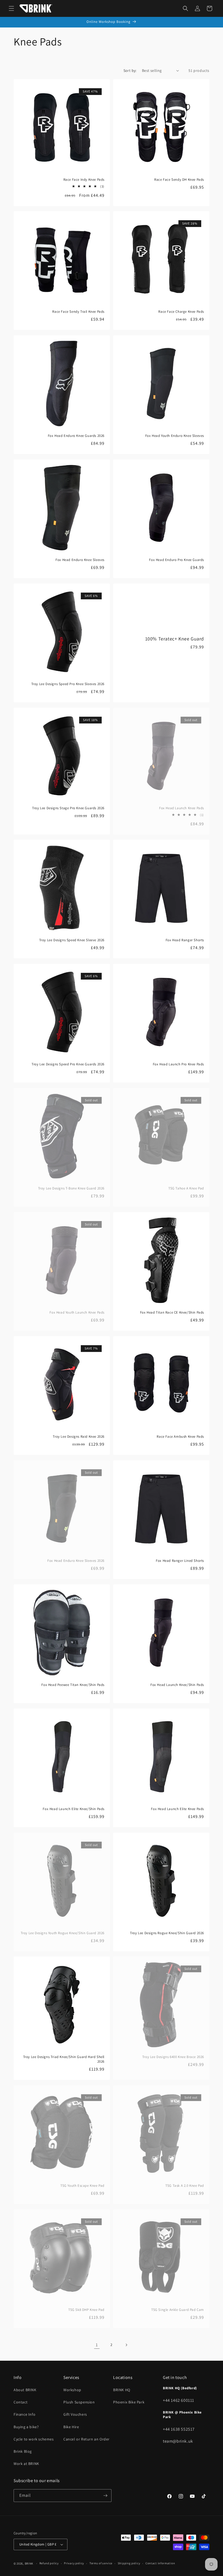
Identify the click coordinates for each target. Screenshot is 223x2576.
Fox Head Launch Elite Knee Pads (177, 1809)
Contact (21, 2402)
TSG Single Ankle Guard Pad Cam (178, 2310)
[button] (11, 8)
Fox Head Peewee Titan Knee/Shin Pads (73, 1685)
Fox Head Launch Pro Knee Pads (178, 1064)
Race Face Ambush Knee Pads (180, 1437)
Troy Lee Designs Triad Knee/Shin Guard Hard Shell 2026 (64, 2059)
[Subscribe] (105, 2496)
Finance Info (24, 2414)
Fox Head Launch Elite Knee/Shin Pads (74, 1809)
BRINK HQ (122, 2390)
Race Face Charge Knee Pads (181, 312)
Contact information (160, 2563)
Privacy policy (74, 2563)
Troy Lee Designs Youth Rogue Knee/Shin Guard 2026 (63, 1933)
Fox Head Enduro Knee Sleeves (80, 560)
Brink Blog (23, 2451)
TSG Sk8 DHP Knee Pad (86, 2310)
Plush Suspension (79, 2402)
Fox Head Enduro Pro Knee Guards (176, 560)
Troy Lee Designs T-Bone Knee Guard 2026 (71, 1188)
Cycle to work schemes (34, 2439)
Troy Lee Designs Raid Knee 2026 (79, 1437)
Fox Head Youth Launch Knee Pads (77, 1312)
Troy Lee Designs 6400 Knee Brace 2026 (173, 2057)
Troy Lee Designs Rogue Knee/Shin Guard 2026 (167, 1933)
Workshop (72, 2390)
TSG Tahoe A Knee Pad (186, 1188)
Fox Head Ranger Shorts (185, 940)
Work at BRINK (26, 2464)
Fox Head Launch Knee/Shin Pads (177, 1685)
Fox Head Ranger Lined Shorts (180, 1561)
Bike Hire (71, 2427)
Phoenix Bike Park (129, 2402)
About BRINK (25, 2390)
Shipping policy (129, 2563)
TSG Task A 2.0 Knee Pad (185, 2186)
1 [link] (97, 2345)
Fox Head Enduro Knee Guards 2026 (76, 436)
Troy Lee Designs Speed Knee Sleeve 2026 (72, 940)
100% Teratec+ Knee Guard (175, 639)
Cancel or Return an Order (86, 2439)
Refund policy (49, 2563)
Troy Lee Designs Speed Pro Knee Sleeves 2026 (68, 684)
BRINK (29, 2563)
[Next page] (126, 2345)
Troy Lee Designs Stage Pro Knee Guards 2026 (68, 808)
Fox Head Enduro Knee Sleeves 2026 (76, 1561)
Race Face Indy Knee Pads (84, 180)
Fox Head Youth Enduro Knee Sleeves (175, 436)
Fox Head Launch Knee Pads (182, 808)
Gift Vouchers (75, 2414)
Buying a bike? (26, 2427)
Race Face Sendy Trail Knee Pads (78, 312)
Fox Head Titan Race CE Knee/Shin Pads (172, 1312)
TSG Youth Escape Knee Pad (82, 2186)
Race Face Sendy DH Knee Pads (179, 180)
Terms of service (101, 2563)
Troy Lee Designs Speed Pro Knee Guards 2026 (68, 1064)
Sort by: (130, 70)
